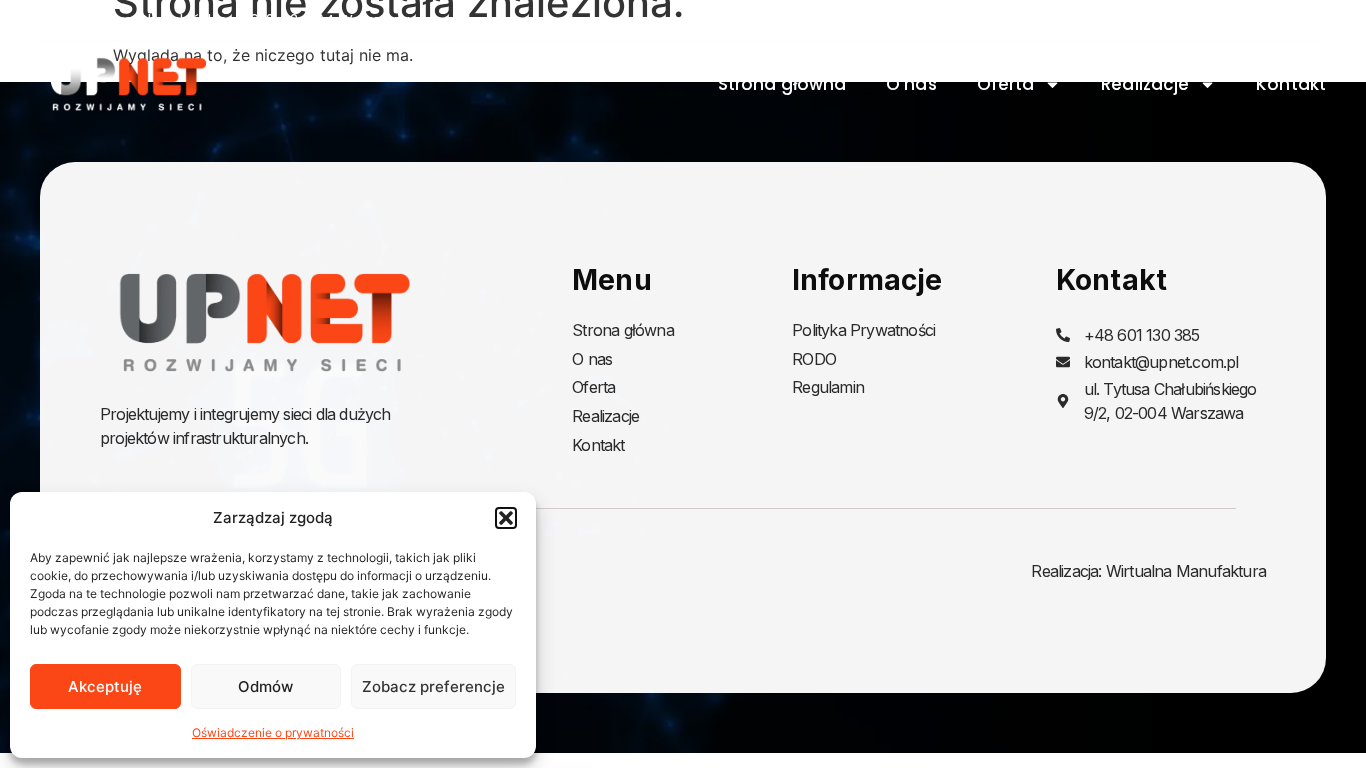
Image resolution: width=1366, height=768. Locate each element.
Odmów (265, 686)
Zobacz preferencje (433, 686)
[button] (506, 518)
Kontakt (1291, 84)
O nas (911, 84)
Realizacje (1145, 84)
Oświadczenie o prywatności (273, 732)
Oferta (1006, 84)
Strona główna (782, 84)
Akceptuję (105, 686)
